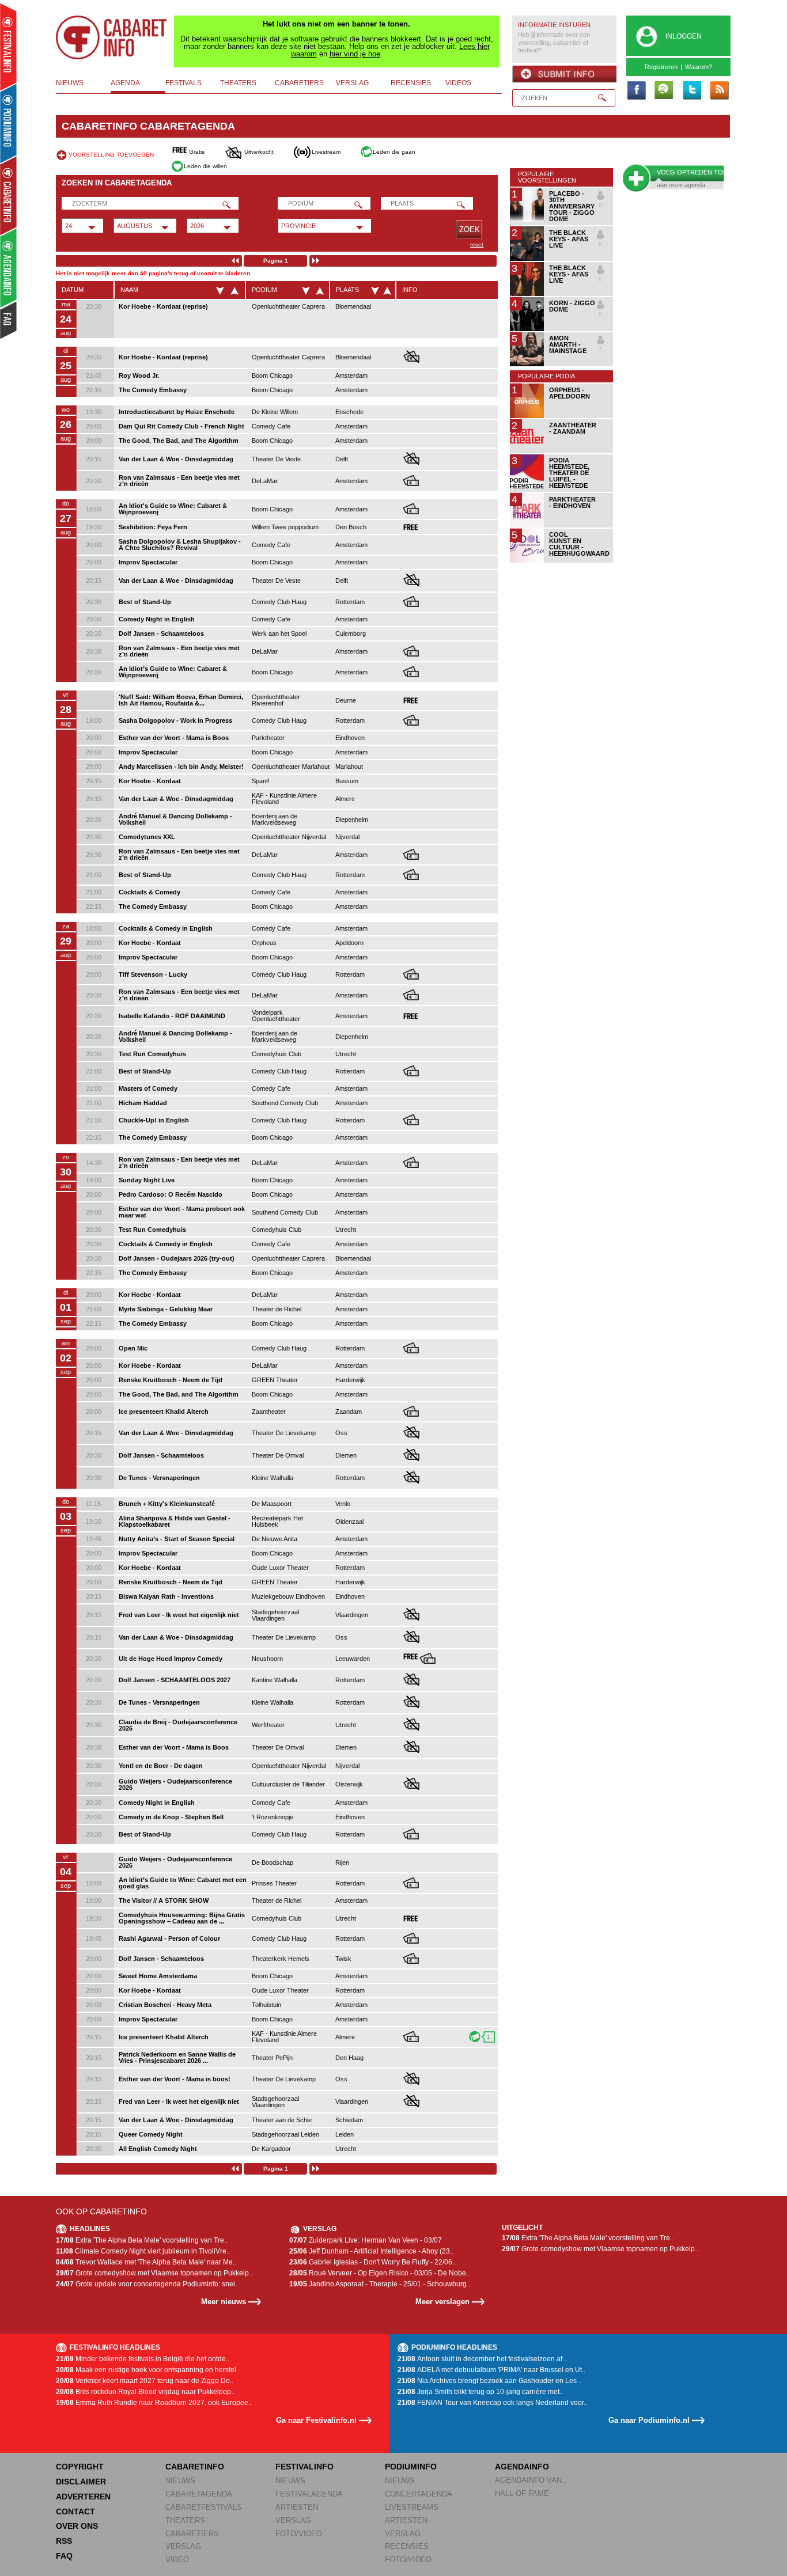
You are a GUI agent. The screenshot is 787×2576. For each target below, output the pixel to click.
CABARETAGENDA (199, 2494)
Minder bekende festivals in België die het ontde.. (143, 2359)
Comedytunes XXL (147, 837)
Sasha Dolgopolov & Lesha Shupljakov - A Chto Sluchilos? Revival (180, 545)
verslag (352, 83)
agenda (125, 83)
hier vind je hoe (355, 54)
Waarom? (699, 67)
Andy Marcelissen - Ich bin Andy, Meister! (181, 767)
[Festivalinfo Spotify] (664, 91)
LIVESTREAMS (412, 2507)
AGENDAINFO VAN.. (531, 2480)
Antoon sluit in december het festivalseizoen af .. (483, 2359)
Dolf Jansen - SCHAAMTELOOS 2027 (175, 1680)
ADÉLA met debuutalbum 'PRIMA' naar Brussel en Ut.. (491, 2370)
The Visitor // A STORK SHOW (164, 1900)
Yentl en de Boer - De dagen (161, 1766)
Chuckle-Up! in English (154, 1120)
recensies (411, 83)
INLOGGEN (684, 36)
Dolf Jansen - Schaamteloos (161, 633)
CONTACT (75, 2511)
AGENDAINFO (522, 2467)
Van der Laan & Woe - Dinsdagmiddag (176, 459)
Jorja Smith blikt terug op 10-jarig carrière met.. (480, 2392)
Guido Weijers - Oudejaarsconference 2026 (175, 1784)
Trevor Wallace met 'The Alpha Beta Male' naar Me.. (146, 2262)
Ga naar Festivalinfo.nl (316, 2420)
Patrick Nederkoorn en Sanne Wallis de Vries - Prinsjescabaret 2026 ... (177, 2057)
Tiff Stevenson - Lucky (153, 974)
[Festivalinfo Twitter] (691, 91)
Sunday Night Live (147, 1180)
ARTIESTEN (297, 2507)
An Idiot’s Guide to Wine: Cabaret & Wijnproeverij (173, 672)
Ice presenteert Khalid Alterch (164, 1412)
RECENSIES (407, 2546)
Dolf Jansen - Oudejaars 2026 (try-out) (177, 1258)
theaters (238, 83)
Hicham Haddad (143, 1103)
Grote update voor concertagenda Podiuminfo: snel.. (147, 2284)
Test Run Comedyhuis (152, 1054)
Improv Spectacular (148, 562)
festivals (183, 83)
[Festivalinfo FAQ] (9, 320)
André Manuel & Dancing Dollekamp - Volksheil (175, 819)
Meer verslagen (442, 2302)
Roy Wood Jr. (139, 375)
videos (458, 83)
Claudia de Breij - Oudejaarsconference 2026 (178, 1725)
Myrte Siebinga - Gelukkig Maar (166, 1309)
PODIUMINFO (411, 2467)
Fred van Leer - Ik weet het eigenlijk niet (179, 1615)
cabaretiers (299, 83)
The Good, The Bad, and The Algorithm (179, 441)
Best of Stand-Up (145, 602)
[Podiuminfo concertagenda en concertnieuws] (9, 123)
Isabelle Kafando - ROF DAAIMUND (172, 1016)
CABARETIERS (192, 2534)
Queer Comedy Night (151, 2134)
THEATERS (185, 2520)
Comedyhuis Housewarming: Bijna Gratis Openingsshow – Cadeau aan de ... (182, 1918)
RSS (64, 2541)
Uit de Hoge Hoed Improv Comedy (171, 1659)
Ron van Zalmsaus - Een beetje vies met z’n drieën (179, 481)
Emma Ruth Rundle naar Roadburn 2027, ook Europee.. (154, 2403)
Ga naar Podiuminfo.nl (649, 2420)
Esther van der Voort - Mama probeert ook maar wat (182, 1212)
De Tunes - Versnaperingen (159, 1478)
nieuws (70, 83)
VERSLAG (183, 2546)
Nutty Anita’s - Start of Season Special (177, 1539)
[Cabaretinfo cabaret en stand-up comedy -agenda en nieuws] (8, 195)
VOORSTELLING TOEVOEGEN (111, 155)
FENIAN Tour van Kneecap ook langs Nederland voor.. (492, 2403)
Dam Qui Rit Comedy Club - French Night (181, 426)
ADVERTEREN (83, 2497)
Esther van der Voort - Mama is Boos (174, 738)
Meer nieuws (224, 2302)
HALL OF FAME (522, 2493)
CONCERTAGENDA (419, 2494)
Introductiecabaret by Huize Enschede (177, 412)
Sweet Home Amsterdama (158, 1976)
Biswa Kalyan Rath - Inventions (166, 1596)
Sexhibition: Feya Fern (153, 527)
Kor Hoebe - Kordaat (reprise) (163, 306)
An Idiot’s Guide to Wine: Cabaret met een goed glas (183, 1883)
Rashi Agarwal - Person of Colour (169, 1938)
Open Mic (133, 1348)
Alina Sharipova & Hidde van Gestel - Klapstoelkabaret (175, 1521)
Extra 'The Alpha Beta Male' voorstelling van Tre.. (142, 2240)
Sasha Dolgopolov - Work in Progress (175, 720)
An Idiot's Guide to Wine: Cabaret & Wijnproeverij (173, 509)
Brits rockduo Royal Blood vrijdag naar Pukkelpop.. (145, 2392)
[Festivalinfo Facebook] (636, 91)
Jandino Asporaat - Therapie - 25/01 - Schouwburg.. (380, 2284)
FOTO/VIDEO (299, 2534)
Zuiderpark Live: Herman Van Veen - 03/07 (366, 2240)
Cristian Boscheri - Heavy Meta (165, 2005)
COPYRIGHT (80, 2467)
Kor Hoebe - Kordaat (150, 781)
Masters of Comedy (148, 1088)
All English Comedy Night (158, 2149)
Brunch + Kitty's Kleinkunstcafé (167, 1504)
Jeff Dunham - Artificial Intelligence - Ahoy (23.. (371, 2251)
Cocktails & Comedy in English (166, 928)
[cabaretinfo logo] (112, 37)
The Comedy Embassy (153, 390)
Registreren (661, 67)
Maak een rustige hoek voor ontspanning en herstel (146, 2370)
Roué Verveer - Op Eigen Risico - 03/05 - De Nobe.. (379, 2273)
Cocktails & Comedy (150, 892)
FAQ (64, 2556)
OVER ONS (77, 2526)
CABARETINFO (195, 2467)
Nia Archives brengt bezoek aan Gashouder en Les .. (490, 2381)
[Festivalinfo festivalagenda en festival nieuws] (8, 47)
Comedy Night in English (157, 619)
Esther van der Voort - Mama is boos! (175, 2079)
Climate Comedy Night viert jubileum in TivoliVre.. (143, 2251)
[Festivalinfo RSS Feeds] (719, 91)
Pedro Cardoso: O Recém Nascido (171, 1194)
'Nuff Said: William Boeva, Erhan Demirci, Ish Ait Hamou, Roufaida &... (181, 700)
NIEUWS (180, 2481)
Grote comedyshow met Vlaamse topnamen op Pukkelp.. (154, 2273)
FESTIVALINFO (304, 2467)
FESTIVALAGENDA (309, 2494)
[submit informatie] (564, 74)
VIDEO (177, 2560)
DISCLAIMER (81, 2482)
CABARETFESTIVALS (204, 2507)
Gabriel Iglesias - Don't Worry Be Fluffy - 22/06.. (372, 2262)
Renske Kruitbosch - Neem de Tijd (171, 1380)
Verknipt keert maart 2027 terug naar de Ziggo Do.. (145, 2381)
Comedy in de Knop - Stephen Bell (171, 1817)
